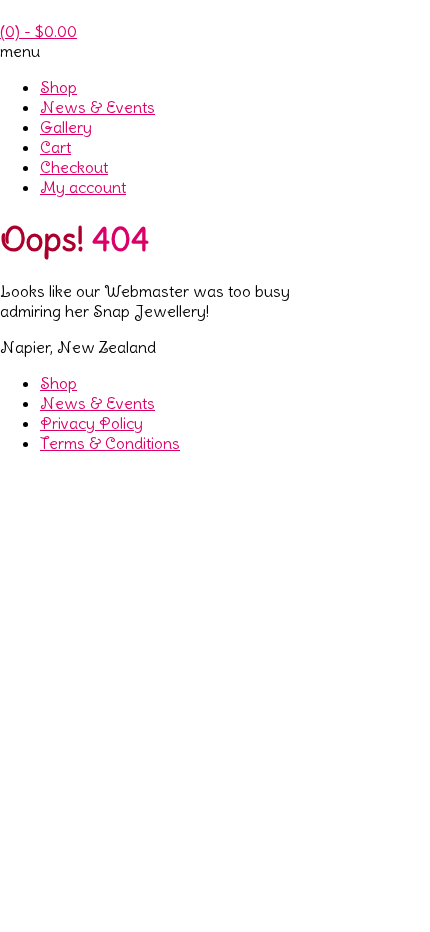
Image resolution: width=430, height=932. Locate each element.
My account (83, 187)
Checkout (74, 167)
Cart (55, 147)
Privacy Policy (91, 423)
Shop (58, 87)
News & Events (97, 107)
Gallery (66, 127)
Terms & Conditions (110, 443)
